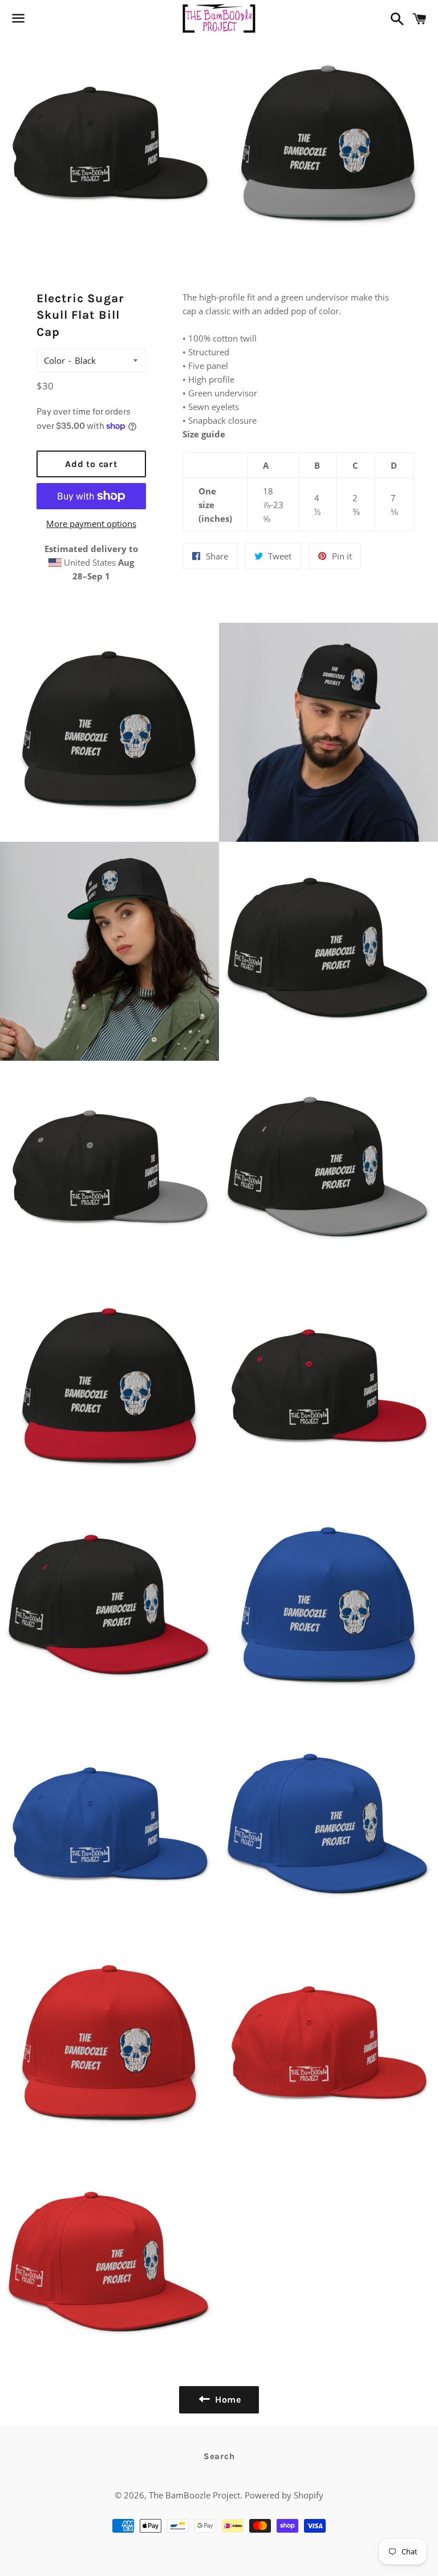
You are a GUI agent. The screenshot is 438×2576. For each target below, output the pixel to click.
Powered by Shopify (284, 2495)
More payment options (91, 524)
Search (219, 2456)
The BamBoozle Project (194, 2495)
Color (54, 360)
